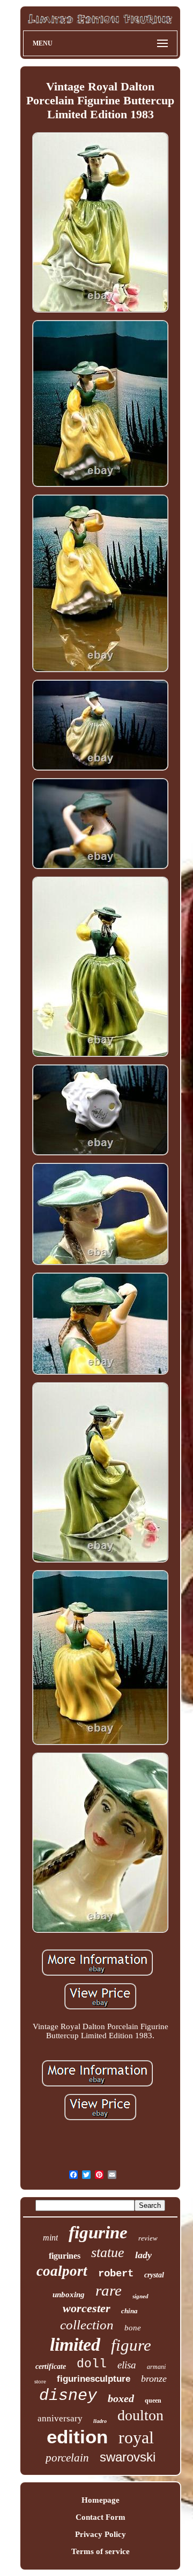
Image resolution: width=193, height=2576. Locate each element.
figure (131, 2345)
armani (156, 2367)
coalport (62, 2271)
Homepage (101, 2500)
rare (109, 2290)
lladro (100, 2421)
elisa (127, 2365)
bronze (154, 2379)
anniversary (60, 2418)
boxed (121, 2398)
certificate (51, 2367)
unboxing (69, 2295)
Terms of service (101, 2551)
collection (87, 2325)
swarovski (128, 2457)
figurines (65, 2256)
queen (153, 2400)
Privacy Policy (101, 2534)
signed (140, 2296)
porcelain (67, 2458)
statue (108, 2253)
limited (75, 2345)
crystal (154, 2275)
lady (143, 2255)
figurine (98, 2232)
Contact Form (101, 2517)
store (40, 2381)
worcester (87, 2308)
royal (136, 2437)
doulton (140, 2415)
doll (92, 2364)
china (129, 2311)
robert (116, 2274)
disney (68, 2396)
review (148, 2238)
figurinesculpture (94, 2379)
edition (77, 2437)
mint (50, 2238)
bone (133, 2328)
